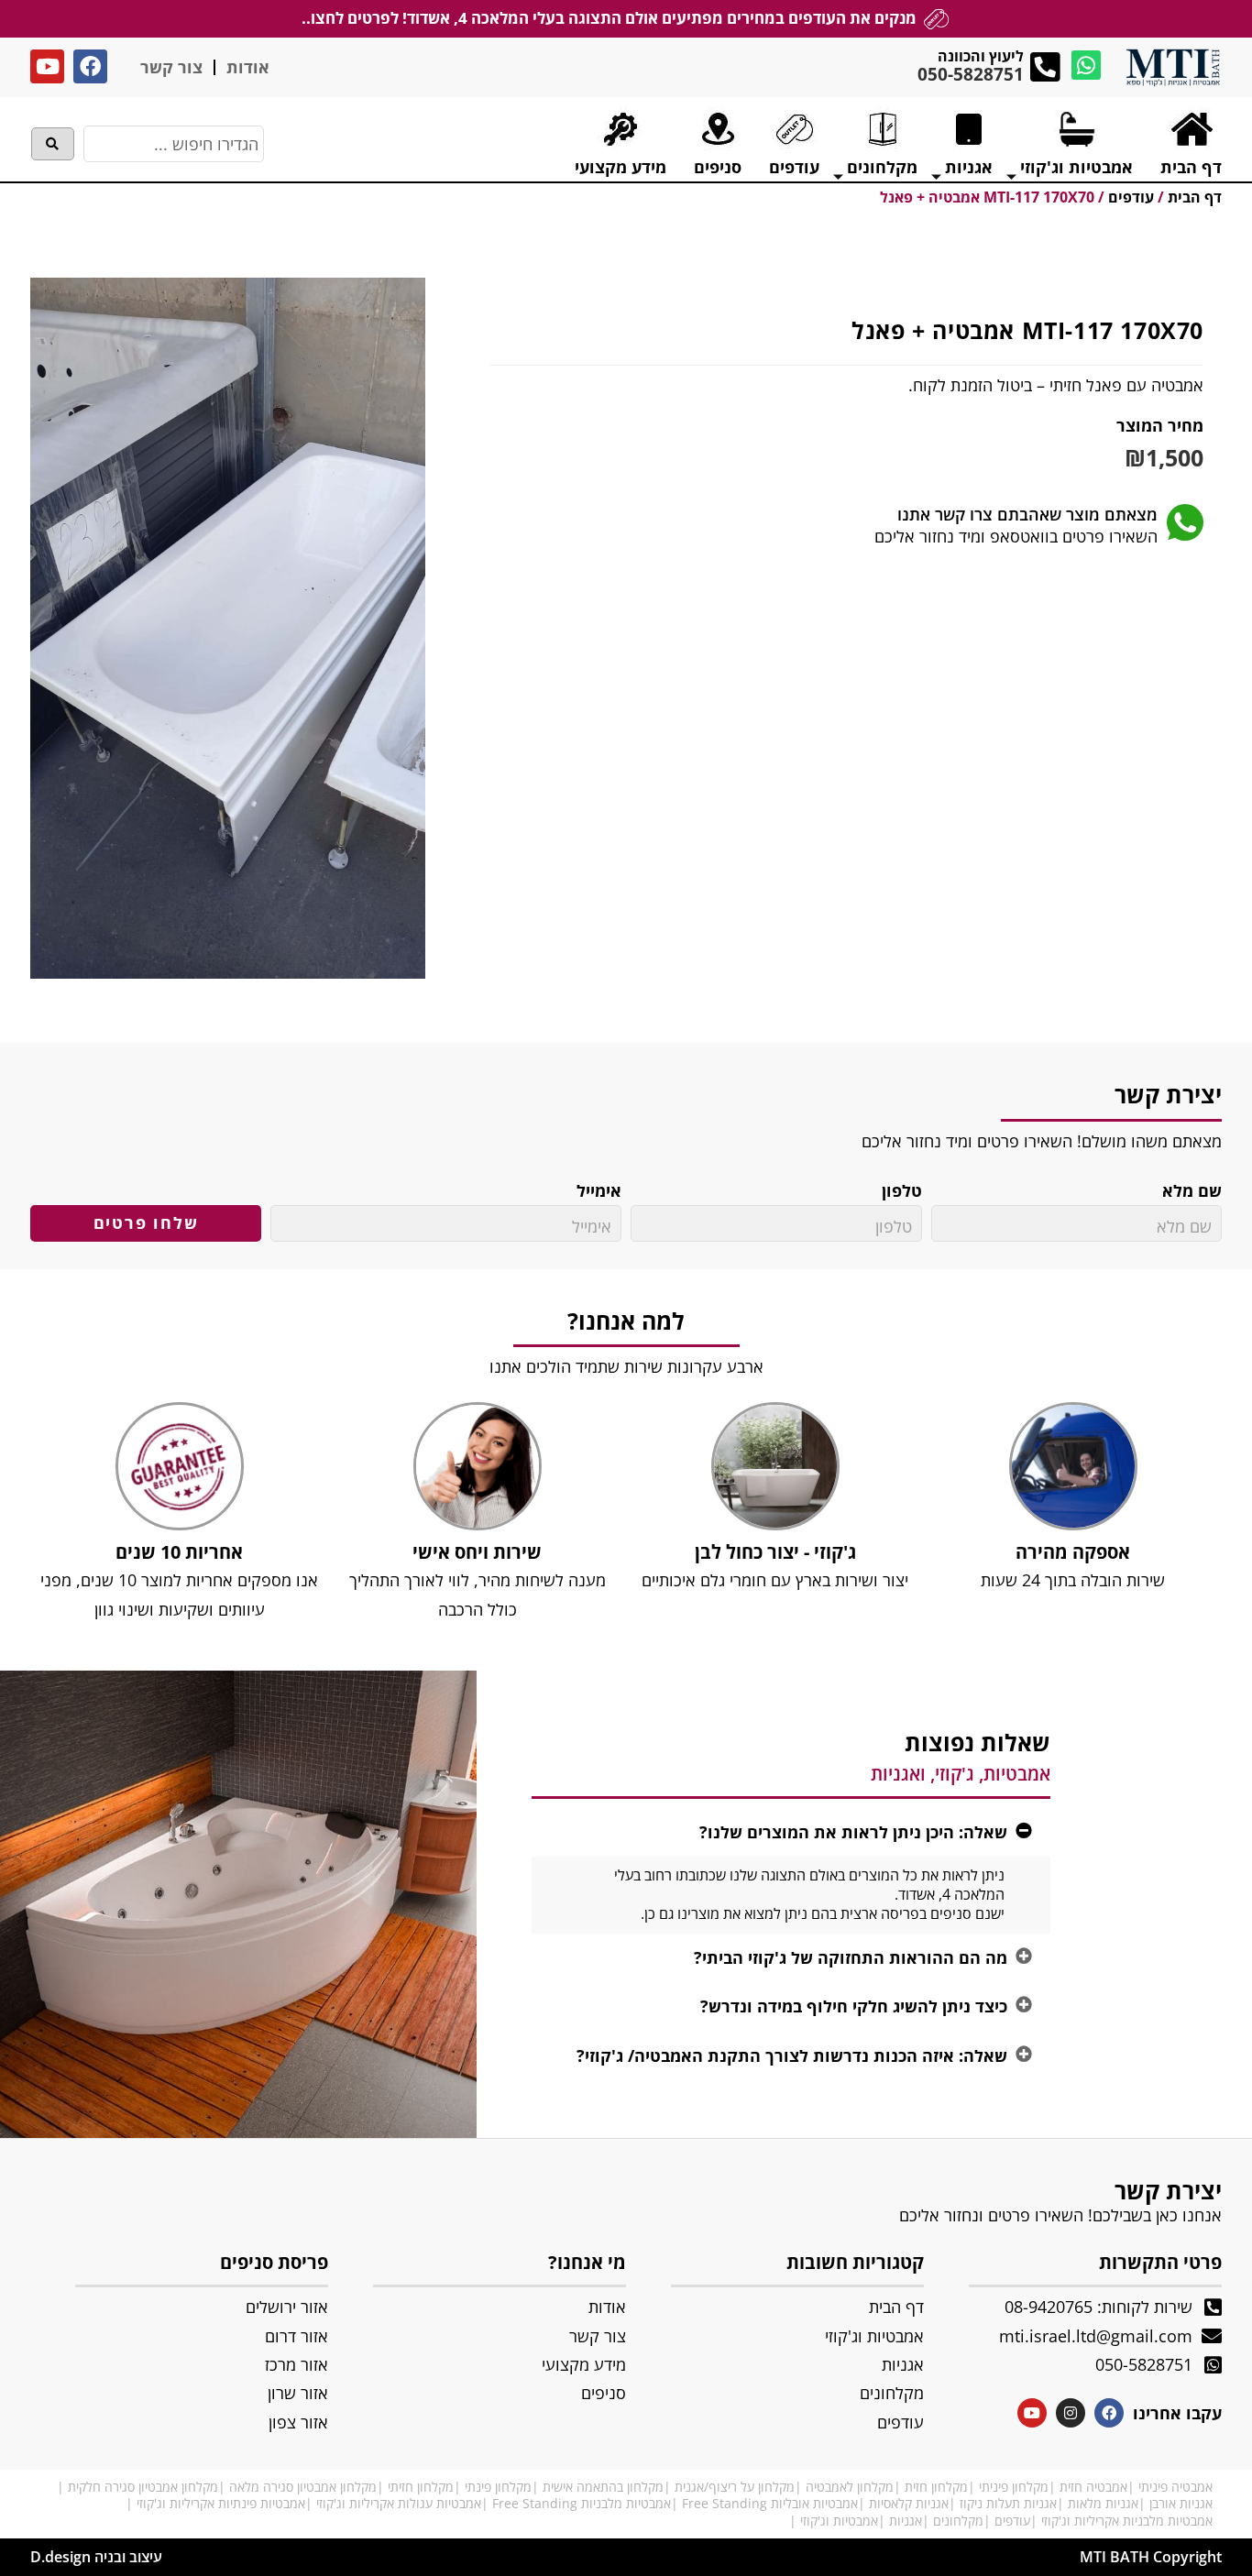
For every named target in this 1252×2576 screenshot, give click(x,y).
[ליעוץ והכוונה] (1045, 67)
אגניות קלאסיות (909, 2503)
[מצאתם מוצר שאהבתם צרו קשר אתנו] (1185, 522)
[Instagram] (1071, 2413)
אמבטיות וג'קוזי (839, 2521)
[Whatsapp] (1086, 65)
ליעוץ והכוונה (981, 56)
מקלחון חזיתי (421, 2487)
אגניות (906, 2521)
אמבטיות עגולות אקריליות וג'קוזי (399, 2503)
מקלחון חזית (936, 2487)
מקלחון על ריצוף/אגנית (735, 2487)
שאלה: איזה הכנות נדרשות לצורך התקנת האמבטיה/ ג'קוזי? (792, 2055)
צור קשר (171, 67)
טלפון (902, 1191)
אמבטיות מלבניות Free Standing (582, 2503)
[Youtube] (47, 66)
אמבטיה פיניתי (1175, 2487)
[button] (791, 1832)
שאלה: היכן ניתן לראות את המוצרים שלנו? (853, 1832)
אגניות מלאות (1103, 2503)
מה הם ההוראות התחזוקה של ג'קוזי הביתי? (851, 1957)
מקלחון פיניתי (1014, 2487)
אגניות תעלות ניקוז (1008, 2503)
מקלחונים (958, 2521)
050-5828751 (971, 74)
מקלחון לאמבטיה (850, 2487)
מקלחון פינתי (498, 2487)
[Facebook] (90, 66)
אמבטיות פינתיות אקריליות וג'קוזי (221, 2503)
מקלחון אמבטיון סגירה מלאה (303, 2487)
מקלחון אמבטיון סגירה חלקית (143, 2487)
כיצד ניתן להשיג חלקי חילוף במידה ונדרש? (854, 2006)
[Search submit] (53, 144)
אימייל (599, 1191)
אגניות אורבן (1181, 2503)
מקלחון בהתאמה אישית (603, 2487)
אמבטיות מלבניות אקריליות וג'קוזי (1127, 2521)
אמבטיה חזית (1093, 2487)
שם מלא (1192, 1191)
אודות (248, 67)
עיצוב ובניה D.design (96, 2557)
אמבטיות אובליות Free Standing (770, 2503)
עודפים (1012, 2521)
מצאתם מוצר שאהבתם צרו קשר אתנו (1027, 514)
